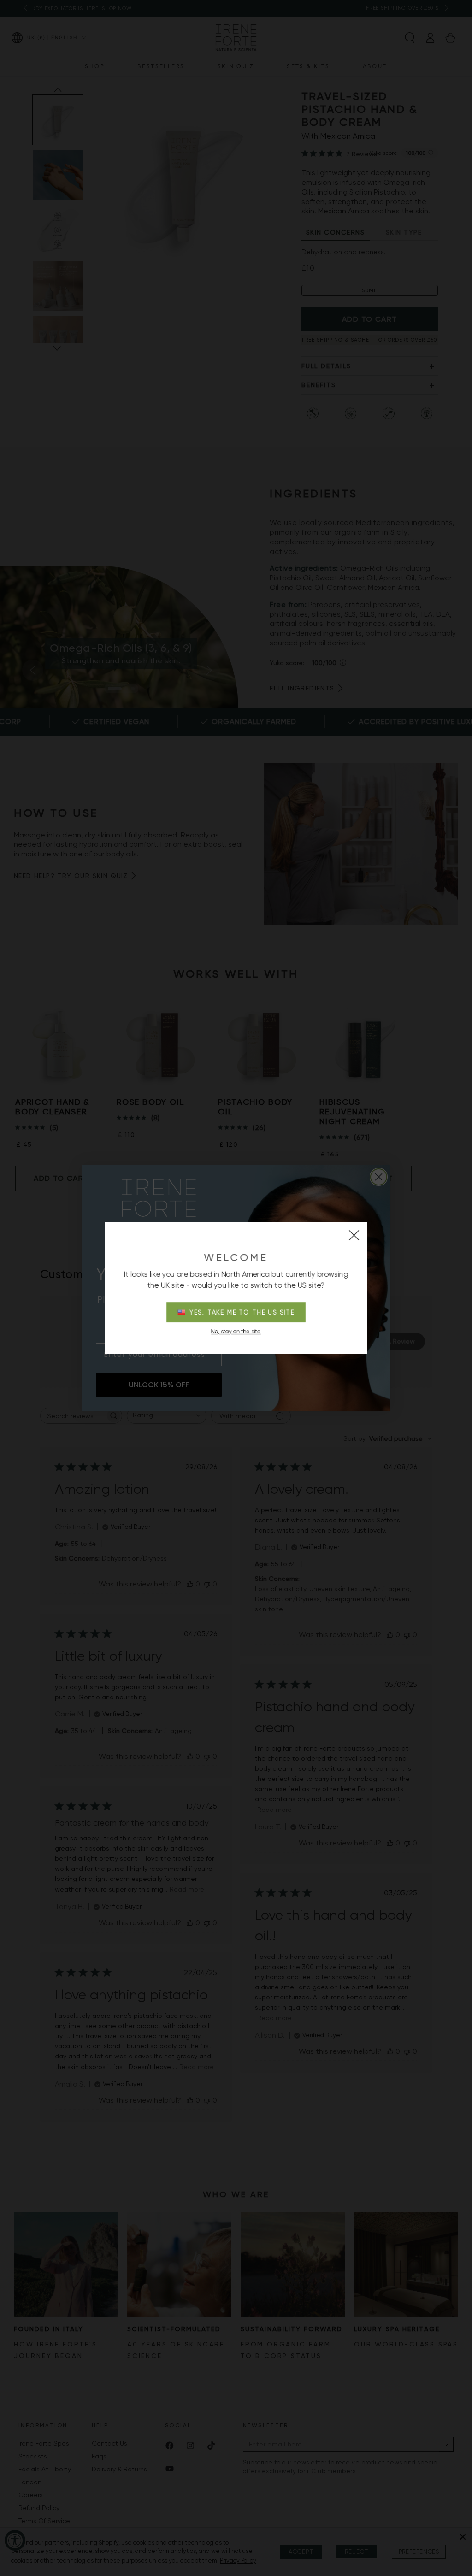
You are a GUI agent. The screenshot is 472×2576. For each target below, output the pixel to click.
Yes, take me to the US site (242, 1312)
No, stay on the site (236, 1332)
